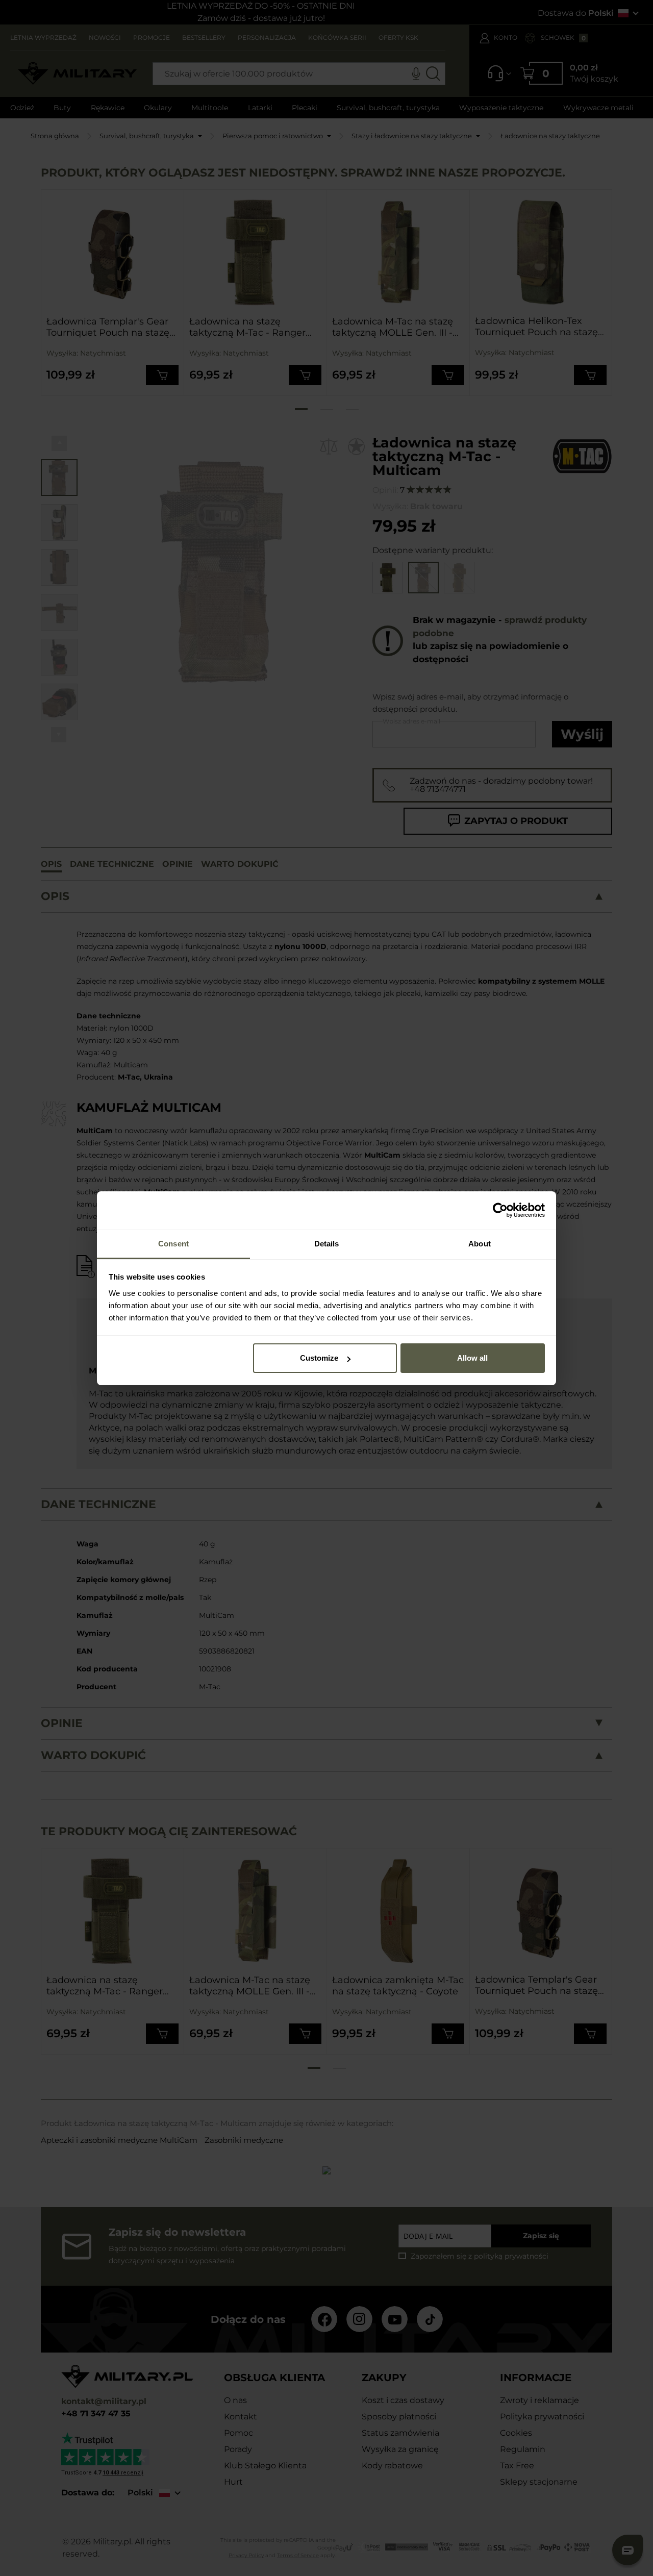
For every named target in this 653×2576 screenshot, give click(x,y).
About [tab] (480, 1244)
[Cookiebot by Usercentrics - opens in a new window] (500, 1210)
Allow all (472, 1358)
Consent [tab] (173, 1244)
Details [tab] (327, 1244)
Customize (319, 1358)
